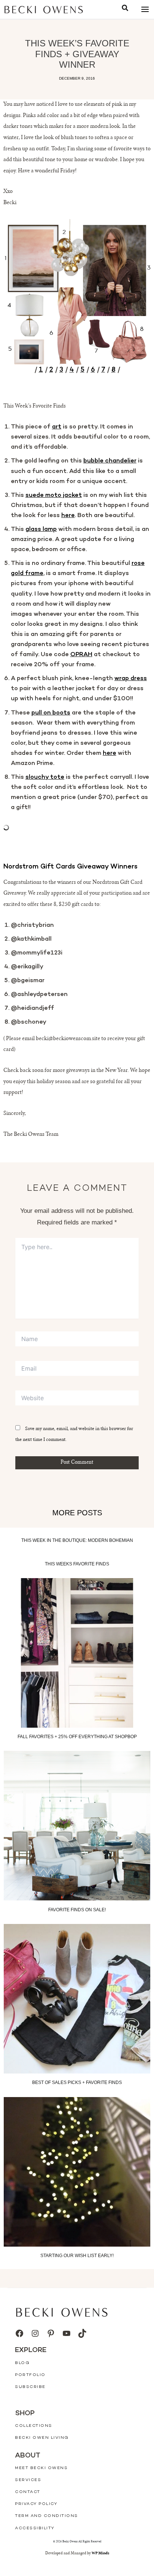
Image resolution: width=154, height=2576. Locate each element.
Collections (34, 2426)
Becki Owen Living (42, 2438)
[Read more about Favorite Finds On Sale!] (77, 1826)
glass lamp (41, 529)
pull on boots (51, 713)
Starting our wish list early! (77, 2256)
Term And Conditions (47, 2516)
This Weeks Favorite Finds (77, 1564)
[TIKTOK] (82, 2333)
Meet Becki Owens (41, 2468)
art (57, 427)
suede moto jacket (54, 495)
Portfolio (30, 2375)
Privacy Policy (36, 2504)
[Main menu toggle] (145, 10)
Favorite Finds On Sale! (77, 1910)
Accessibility (35, 2528)
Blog (22, 2363)
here (68, 516)
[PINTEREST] (51, 2333)
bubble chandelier (110, 461)
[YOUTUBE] (67, 2333)
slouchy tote (45, 777)
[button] (125, 9)
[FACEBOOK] (19, 2333)
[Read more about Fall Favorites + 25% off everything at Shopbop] (77, 1653)
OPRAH (81, 655)
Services (28, 2480)
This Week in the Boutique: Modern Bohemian (77, 1540)
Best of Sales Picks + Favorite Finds (77, 2083)
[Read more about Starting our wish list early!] (77, 2172)
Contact (28, 2492)
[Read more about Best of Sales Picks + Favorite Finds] (77, 1999)
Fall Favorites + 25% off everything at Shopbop (77, 1737)
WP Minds (100, 2553)
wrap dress (131, 679)
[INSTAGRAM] (35, 2333)
